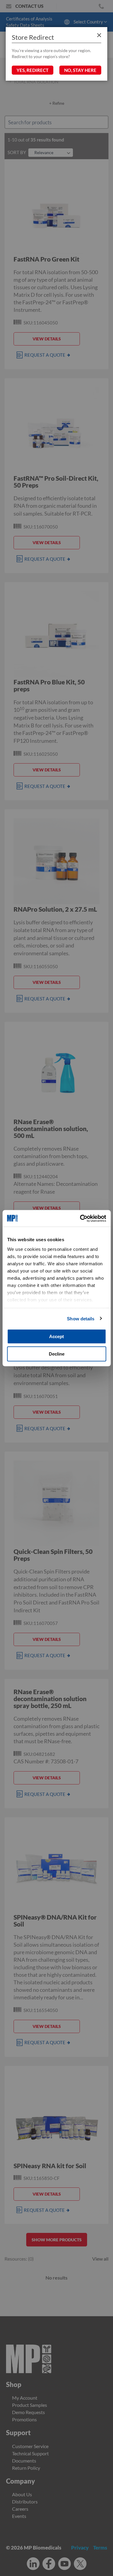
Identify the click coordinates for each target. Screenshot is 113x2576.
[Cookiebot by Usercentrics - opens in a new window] (80, 1218)
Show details (81, 1318)
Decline (57, 1354)
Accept (56, 1336)
